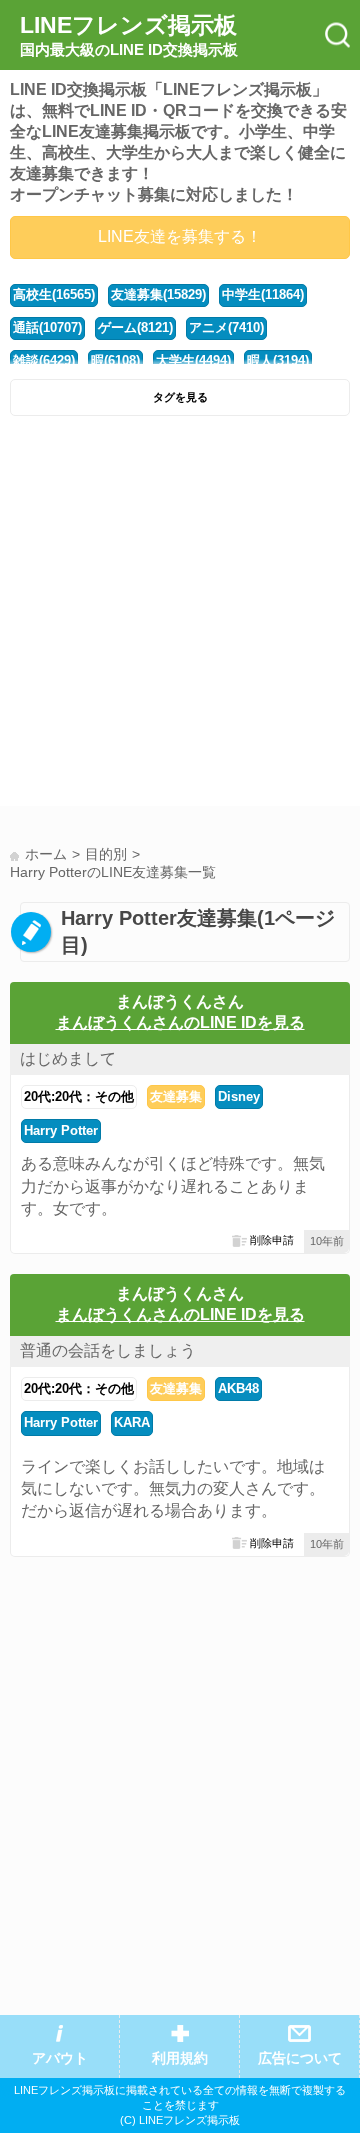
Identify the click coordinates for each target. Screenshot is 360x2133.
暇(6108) (115, 360)
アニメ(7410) (226, 327)
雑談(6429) (44, 360)
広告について (300, 2058)
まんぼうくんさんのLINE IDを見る (180, 1022)
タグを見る (180, 397)
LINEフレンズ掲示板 (129, 35)
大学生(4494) (193, 360)
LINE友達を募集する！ (180, 236)
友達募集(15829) (158, 294)
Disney (239, 1096)
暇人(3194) (278, 360)
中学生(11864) (263, 294)
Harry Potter (61, 1130)
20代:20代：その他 (79, 1096)
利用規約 (180, 2058)
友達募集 (176, 1096)
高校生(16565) (54, 294)
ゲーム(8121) (135, 327)
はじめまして (68, 1058)
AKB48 (238, 1388)
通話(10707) (47, 327)
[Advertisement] (180, 616)
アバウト (60, 2058)
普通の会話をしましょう (108, 1350)
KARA (132, 1422)
